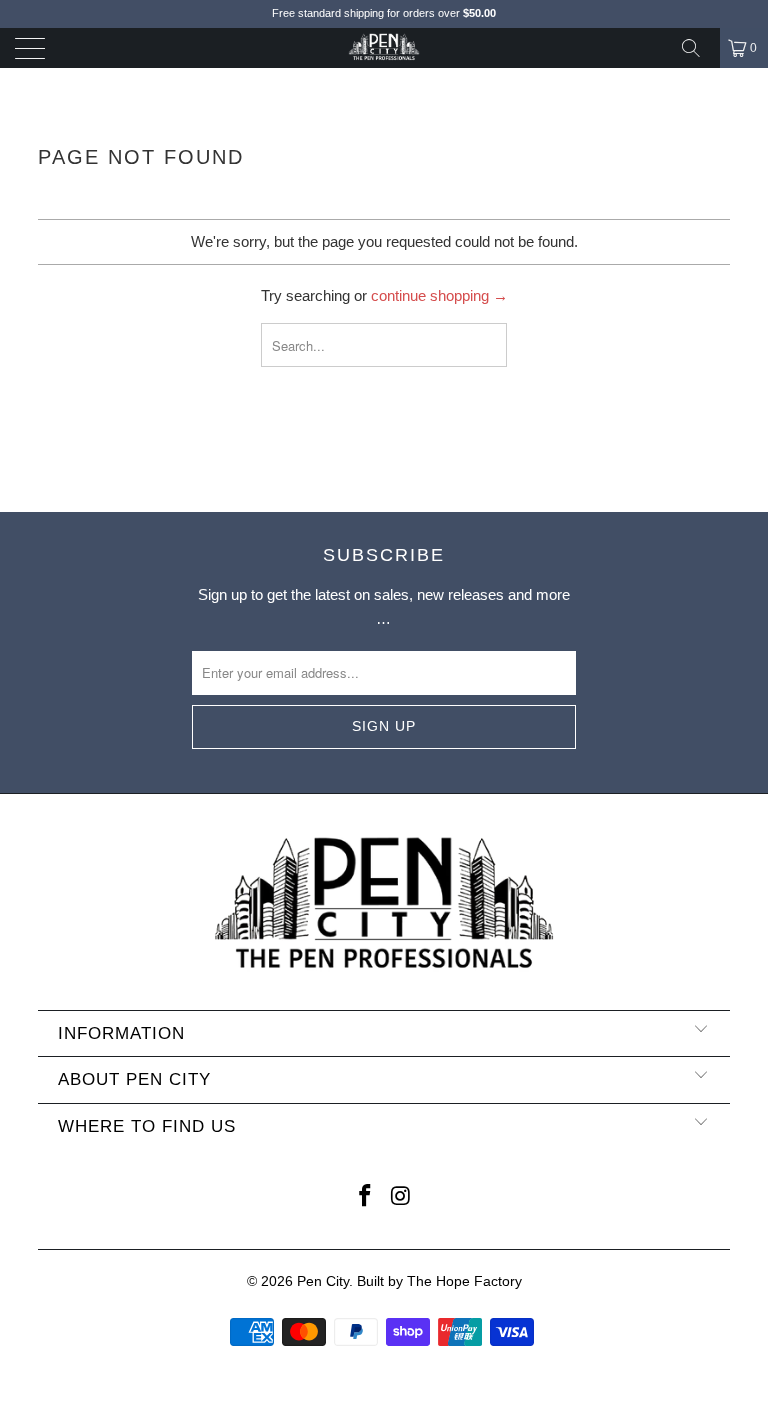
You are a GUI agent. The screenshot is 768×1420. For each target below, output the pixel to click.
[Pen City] (384, 48)
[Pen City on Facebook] (365, 1197)
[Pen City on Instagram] (401, 1197)
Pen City (323, 1281)
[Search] (698, 48)
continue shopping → (439, 295)
